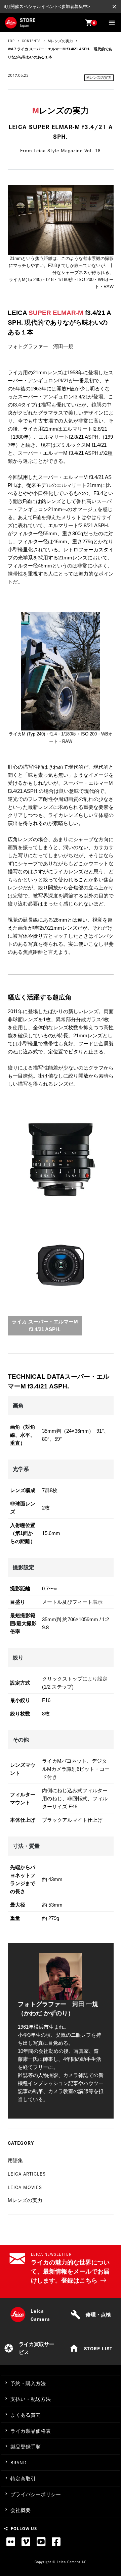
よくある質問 (26, 2415)
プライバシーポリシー (36, 2494)
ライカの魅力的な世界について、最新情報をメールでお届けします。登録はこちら (70, 2271)
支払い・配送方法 (31, 2399)
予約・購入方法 (28, 2383)
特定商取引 (23, 2479)
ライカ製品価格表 (31, 2431)
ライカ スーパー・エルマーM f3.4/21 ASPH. (45, 1325)
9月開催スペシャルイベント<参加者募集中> (47, 7)
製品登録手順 (26, 2447)
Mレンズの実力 (99, 77)
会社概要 (21, 2510)
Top (11, 41)
